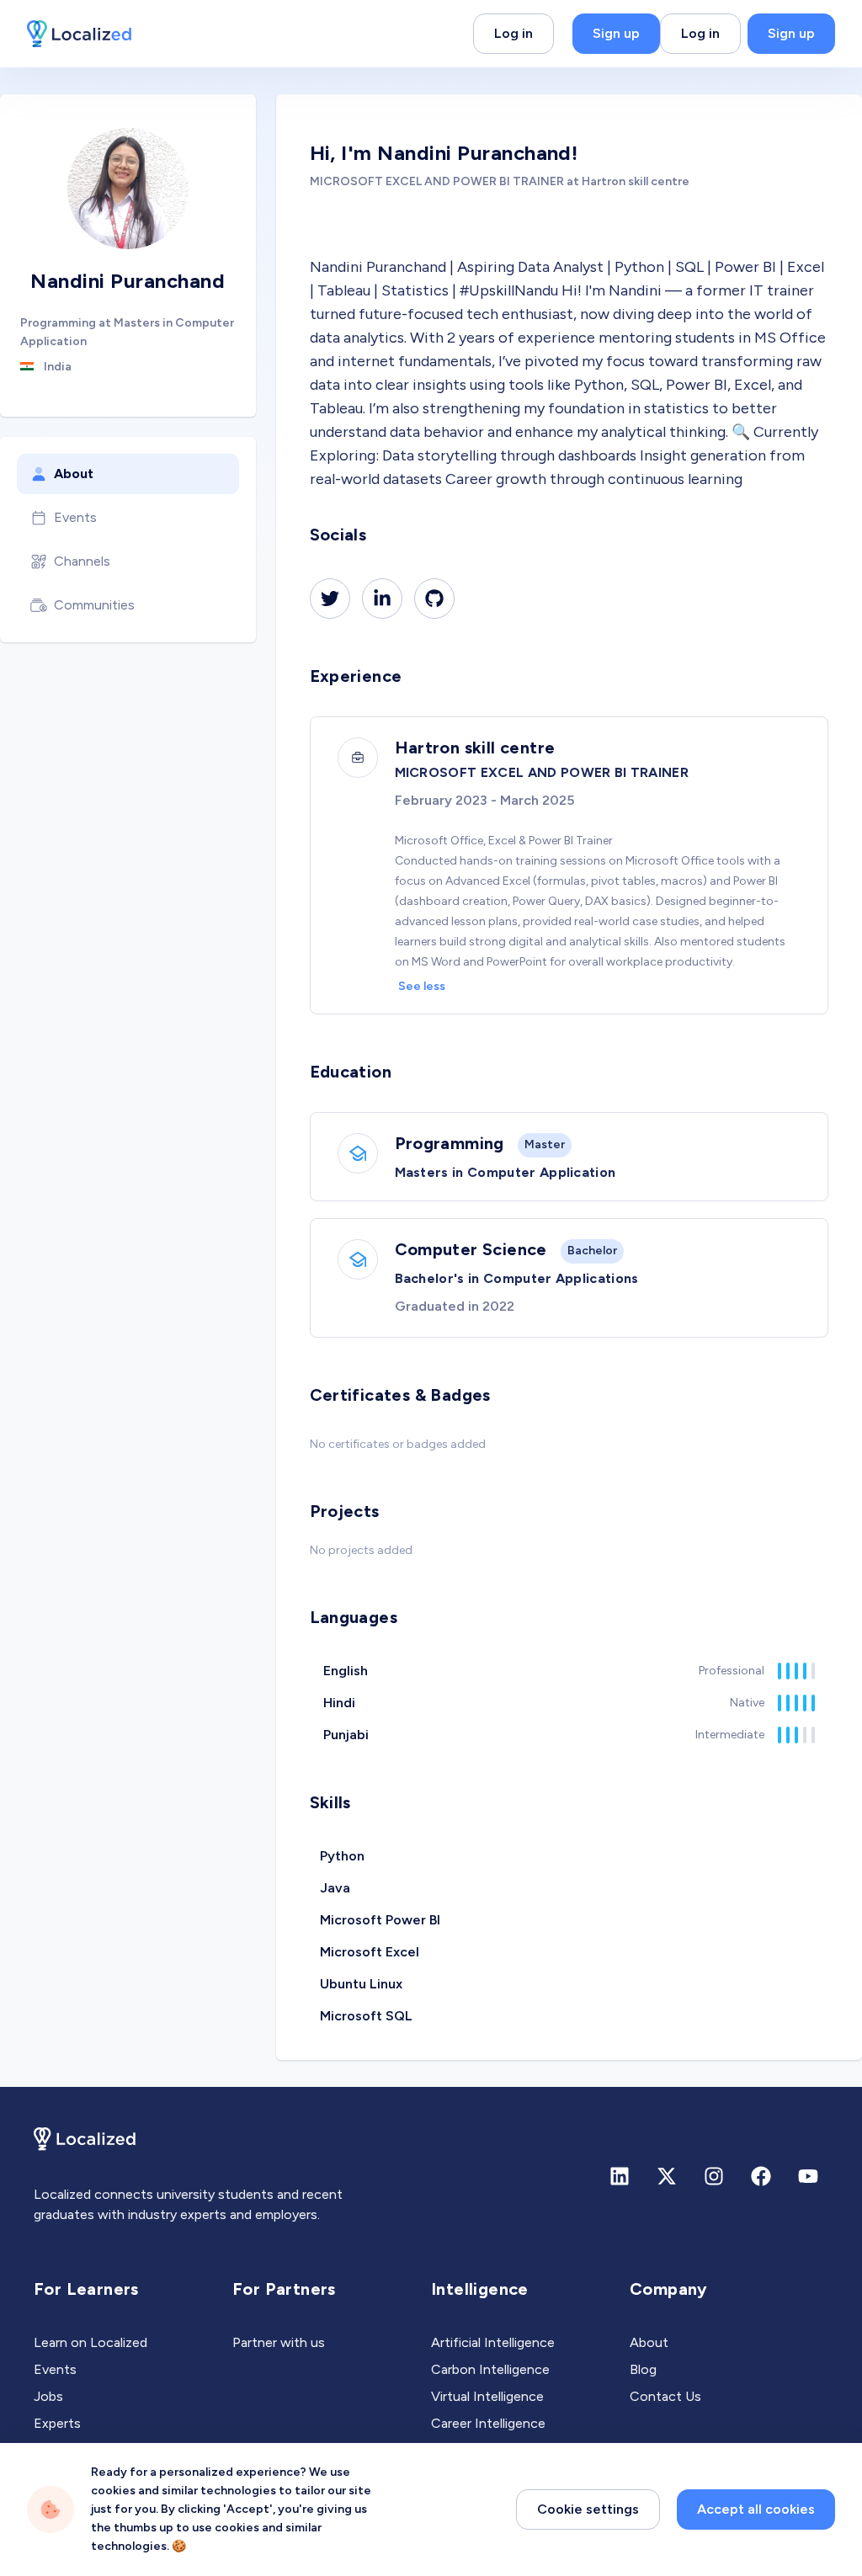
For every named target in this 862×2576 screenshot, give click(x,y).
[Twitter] (330, 599)
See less (422, 986)
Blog (643, 2369)
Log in (513, 33)
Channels (82, 561)
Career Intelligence (488, 2423)
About (74, 474)
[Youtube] (808, 2176)
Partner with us (279, 2342)
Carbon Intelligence (490, 2369)
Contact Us (665, 2396)
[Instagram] (714, 2176)
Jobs (48, 2396)
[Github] (434, 599)
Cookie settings (588, 2509)
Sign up (616, 33)
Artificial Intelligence (493, 2342)
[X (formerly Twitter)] (667, 2176)
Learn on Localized (90, 2342)
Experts (57, 2423)
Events (75, 517)
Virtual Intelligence (487, 2396)
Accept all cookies (756, 2509)
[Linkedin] (382, 599)
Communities (94, 605)
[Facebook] (761, 2176)
